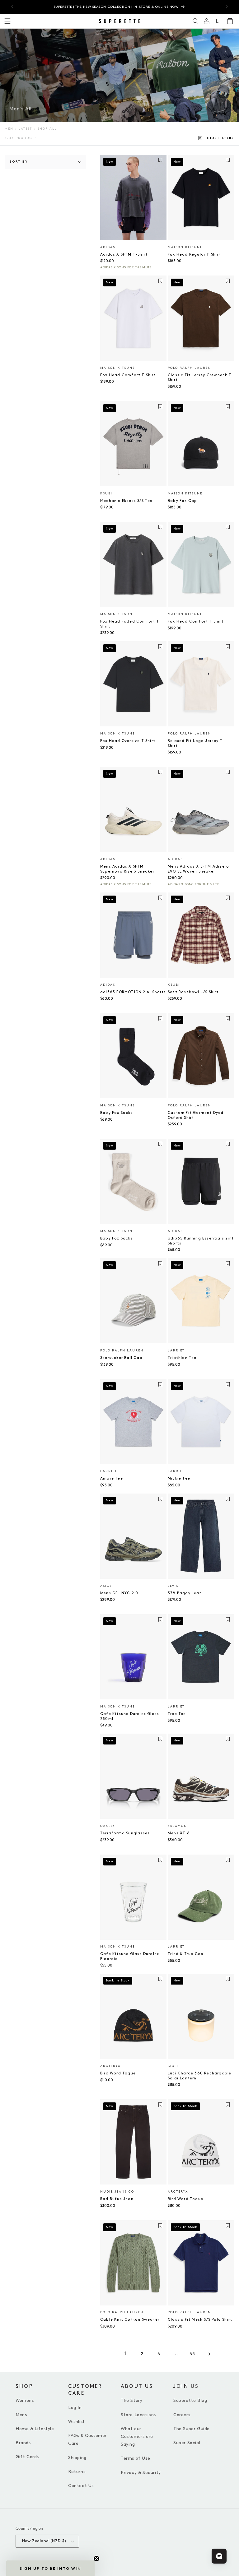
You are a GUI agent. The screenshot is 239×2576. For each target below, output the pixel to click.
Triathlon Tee (182, 1358)
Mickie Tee (179, 1478)
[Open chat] (219, 2556)
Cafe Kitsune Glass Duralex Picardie (130, 1956)
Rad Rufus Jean (117, 2199)
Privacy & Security (141, 2473)
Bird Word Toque (118, 2073)
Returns (77, 2472)
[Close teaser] (96, 2559)
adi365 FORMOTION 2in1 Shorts (133, 992)
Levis (173, 1586)
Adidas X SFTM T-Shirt (124, 255)
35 (192, 2354)
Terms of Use (135, 2458)
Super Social (187, 2443)
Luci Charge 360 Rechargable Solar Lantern (199, 2076)
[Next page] (209, 2354)
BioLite (175, 2066)
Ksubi (106, 493)
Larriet (176, 1351)
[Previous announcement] (12, 7)
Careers (182, 2415)
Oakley (108, 1826)
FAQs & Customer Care (87, 2439)
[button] (196, 21)
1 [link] (125, 2354)
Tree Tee (177, 1714)
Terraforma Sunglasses (125, 1833)
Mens (21, 2415)
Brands (23, 2443)
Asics (106, 1586)
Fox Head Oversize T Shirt (128, 741)
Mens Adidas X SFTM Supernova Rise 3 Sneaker (127, 869)
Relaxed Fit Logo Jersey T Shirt (195, 743)
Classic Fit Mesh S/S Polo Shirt (200, 2320)
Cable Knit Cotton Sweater (130, 2320)
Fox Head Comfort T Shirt (128, 375)
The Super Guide (192, 2429)
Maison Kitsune (185, 247)
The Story (131, 2400)
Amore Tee (112, 1478)
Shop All (47, 129)
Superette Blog (190, 2400)
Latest (25, 129)
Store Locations (138, 2415)
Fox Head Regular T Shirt (194, 255)
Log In (75, 2408)
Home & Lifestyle (35, 2429)
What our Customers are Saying (137, 2437)
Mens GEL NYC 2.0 (119, 1593)
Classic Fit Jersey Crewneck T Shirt (200, 378)
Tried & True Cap (186, 1954)
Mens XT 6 (179, 1833)
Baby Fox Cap (182, 501)
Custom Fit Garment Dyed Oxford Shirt (196, 1115)
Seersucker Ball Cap (121, 1358)
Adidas (108, 247)
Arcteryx (110, 2066)
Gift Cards (27, 2457)
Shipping (77, 2458)
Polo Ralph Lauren (189, 368)
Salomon (177, 1826)
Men (9, 129)
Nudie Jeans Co (117, 2192)
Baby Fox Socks (117, 1113)
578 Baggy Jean (185, 1593)
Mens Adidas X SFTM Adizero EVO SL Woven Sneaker (198, 869)
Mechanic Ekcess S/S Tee (127, 501)
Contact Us (81, 2486)
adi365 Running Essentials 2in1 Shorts (201, 1241)
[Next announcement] (227, 7)
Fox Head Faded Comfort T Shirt (130, 624)
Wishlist (77, 2422)
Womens (25, 2400)
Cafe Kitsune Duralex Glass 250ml (130, 1716)
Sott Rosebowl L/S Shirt (193, 992)
